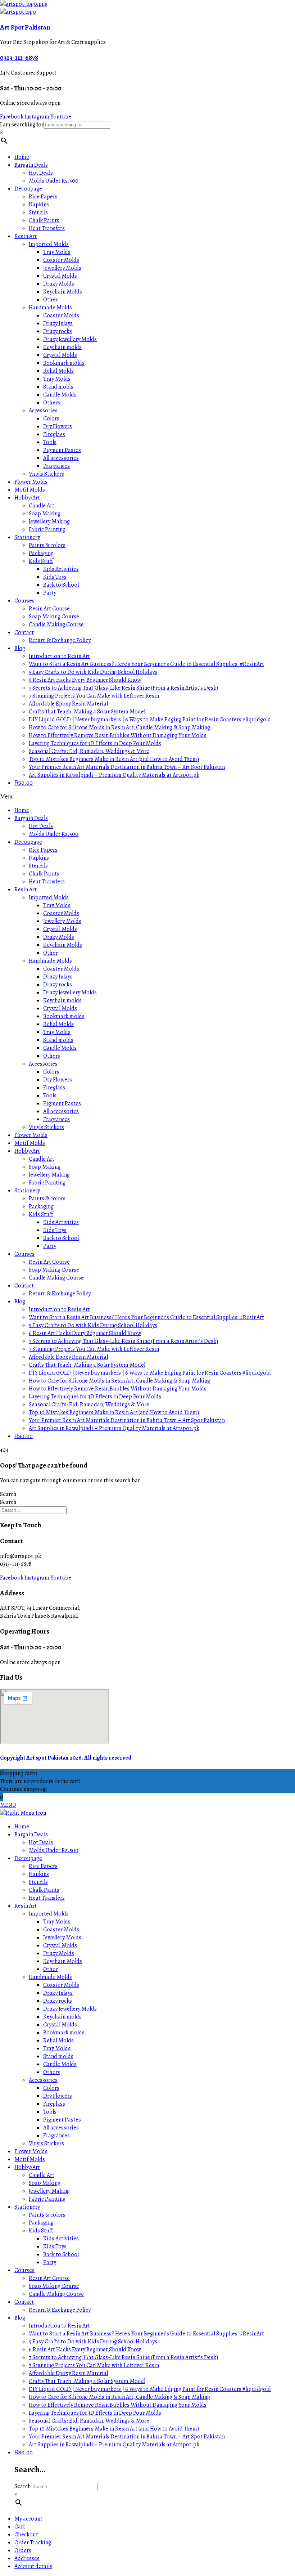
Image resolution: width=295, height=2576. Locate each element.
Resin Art (26, 236)
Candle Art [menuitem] (42, 2175)
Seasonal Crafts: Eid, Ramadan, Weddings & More (89, 751)
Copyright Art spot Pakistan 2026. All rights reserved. (66, 1758)
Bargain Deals (31, 165)
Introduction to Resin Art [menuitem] (59, 2326)
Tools (50, 442)
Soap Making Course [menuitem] (54, 2286)
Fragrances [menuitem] (56, 2136)
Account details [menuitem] (33, 2566)
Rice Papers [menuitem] (43, 1866)
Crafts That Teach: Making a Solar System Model (87, 712)
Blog (20, 648)
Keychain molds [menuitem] (62, 2017)
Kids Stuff (41, 561)
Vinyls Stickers (46, 474)
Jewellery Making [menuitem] (49, 2191)
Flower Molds (31, 482)
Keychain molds (62, 347)
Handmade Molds (50, 308)
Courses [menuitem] (24, 2270)
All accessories (61, 458)
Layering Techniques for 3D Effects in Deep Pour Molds (95, 743)
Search (8, 1494)
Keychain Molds (63, 292)
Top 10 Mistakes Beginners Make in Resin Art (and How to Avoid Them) (114, 759)
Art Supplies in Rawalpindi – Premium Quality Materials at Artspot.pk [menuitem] (114, 2445)
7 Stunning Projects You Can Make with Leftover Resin (94, 696)
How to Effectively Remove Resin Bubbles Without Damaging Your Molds (118, 735)
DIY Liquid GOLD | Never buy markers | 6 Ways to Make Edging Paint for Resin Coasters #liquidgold (150, 720)
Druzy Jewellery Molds (70, 339)
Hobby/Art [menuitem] (27, 2167)
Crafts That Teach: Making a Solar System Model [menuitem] (87, 2381)
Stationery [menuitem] (27, 2207)
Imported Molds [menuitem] (49, 1914)
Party (50, 593)
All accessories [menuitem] (61, 2128)
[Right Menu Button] (23, 1813)
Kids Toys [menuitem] (55, 2246)
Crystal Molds (60, 276)
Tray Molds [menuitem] (57, 1922)
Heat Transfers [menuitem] (47, 1898)
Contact (24, 632)
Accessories (43, 411)
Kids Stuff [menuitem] (41, 2231)
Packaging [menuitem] (41, 2223)
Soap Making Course (54, 617)
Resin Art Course (49, 609)
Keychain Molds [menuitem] (63, 1961)
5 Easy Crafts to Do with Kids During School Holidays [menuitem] (93, 2342)
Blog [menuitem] (20, 2318)
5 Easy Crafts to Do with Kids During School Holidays (93, 672)
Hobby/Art (27, 498)
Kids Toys (55, 577)
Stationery (27, 537)
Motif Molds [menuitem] (30, 2159)
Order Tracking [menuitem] (33, 2543)
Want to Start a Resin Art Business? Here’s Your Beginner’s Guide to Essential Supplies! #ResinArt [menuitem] (146, 2334)
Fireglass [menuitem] (54, 2104)
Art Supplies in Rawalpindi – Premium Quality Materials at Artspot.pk (114, 775)
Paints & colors (47, 545)
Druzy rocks (58, 331)
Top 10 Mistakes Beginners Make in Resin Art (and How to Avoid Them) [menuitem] (114, 2429)
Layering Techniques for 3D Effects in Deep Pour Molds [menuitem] (95, 2413)
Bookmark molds (64, 363)
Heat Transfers (47, 228)
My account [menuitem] (28, 2519)
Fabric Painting (47, 529)
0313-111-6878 (19, 57)
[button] (147, 797)
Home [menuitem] (22, 1827)
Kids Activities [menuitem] (61, 2239)
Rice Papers (43, 197)
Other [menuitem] (50, 1969)
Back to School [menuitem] (61, 2254)
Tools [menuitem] (50, 2112)
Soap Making (45, 514)
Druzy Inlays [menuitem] (58, 1993)
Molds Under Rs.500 (54, 181)
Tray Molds (57, 252)
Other (50, 300)
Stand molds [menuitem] (58, 2056)
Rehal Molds (58, 371)
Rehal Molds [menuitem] (58, 2040)
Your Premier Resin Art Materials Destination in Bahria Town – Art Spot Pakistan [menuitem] (127, 2437)
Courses (24, 601)
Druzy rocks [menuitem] (58, 2001)
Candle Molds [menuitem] (60, 2064)
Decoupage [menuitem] (28, 1858)
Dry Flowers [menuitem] (58, 2096)
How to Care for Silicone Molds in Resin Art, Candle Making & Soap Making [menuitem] (119, 2397)
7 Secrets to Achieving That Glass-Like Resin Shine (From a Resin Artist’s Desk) (123, 688)
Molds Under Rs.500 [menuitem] (54, 1850)
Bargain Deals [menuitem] (31, 1834)
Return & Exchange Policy (60, 640)
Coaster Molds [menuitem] (61, 1930)
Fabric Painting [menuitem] (47, 2199)
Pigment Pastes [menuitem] (62, 2120)
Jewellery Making (49, 521)
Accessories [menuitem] (43, 2080)
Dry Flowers (58, 426)
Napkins (39, 205)
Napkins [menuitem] (39, 1874)
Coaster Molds (61, 260)
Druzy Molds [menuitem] (59, 1953)
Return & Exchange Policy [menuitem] (60, 2310)
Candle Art (42, 506)
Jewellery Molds (62, 268)
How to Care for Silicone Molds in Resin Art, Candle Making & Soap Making (119, 727)
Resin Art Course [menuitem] (49, 2278)
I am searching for (22, 125)
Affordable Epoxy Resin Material (68, 704)
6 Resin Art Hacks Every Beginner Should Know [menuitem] (85, 2349)
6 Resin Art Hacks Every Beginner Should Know (85, 680)
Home (22, 157)
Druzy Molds (59, 284)
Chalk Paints (44, 220)
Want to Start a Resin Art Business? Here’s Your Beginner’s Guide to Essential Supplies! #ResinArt (146, 664)
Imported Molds (49, 244)
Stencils (38, 212)
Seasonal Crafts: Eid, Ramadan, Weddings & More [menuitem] (89, 2421)
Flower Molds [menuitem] (31, 2151)
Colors (51, 418)
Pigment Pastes (62, 450)
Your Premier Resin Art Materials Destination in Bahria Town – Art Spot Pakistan (127, 767)
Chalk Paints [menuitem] (44, 1890)
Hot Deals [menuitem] (41, 1842)
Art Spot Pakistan (25, 27)
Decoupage (28, 189)
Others (52, 403)
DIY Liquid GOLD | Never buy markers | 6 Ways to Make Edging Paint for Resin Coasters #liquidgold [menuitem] (150, 2389)
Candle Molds (60, 395)
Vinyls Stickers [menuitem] (46, 2143)
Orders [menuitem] (23, 2550)
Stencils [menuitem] (38, 1882)
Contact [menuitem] (24, 2302)
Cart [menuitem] (20, 2527)
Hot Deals (41, 173)
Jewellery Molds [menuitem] (62, 1937)
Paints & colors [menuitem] (47, 2215)
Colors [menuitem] (51, 2088)
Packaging (41, 553)
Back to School (61, 585)
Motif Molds (30, 490)
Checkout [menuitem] (26, 2535)
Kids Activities (61, 569)
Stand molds (58, 387)
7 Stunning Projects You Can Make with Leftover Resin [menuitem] (94, 2365)
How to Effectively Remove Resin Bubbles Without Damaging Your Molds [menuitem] (118, 2405)
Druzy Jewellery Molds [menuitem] (70, 2009)
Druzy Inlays (58, 323)
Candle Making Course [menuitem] (56, 2294)
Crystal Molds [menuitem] (60, 1945)
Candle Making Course (56, 624)
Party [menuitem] (50, 2262)
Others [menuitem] (52, 2072)
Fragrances (56, 466)
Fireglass (54, 434)
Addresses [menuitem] (27, 2558)
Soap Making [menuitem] (45, 2183)
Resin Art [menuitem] (26, 1906)
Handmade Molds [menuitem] (50, 1977)
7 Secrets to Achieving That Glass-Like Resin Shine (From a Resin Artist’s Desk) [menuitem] (123, 2357)
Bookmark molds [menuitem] (64, 2033)
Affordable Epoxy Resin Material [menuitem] (68, 2373)
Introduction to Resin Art (59, 656)
